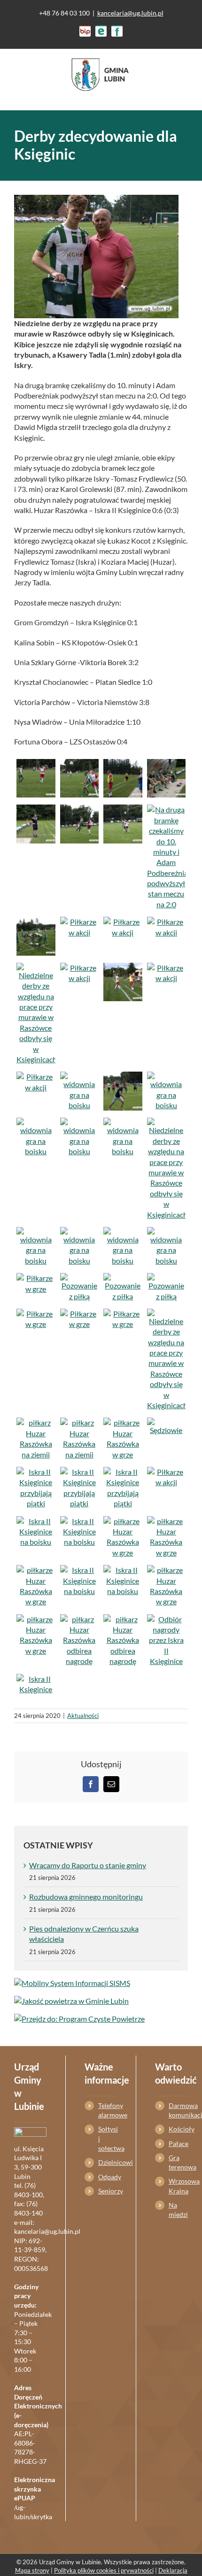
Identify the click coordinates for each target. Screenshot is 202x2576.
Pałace (178, 2143)
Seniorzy (108, 2191)
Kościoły (178, 2129)
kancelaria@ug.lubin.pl (130, 13)
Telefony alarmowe (108, 2110)
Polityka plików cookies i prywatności (104, 2570)
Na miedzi (178, 2210)
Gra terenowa (178, 2162)
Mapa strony (32, 2570)
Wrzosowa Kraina (178, 2186)
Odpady (108, 2177)
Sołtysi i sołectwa (108, 2139)
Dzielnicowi (108, 2162)
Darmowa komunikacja (178, 2110)
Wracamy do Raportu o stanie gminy (88, 1865)
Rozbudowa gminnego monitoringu (86, 1897)
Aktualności (83, 1716)
